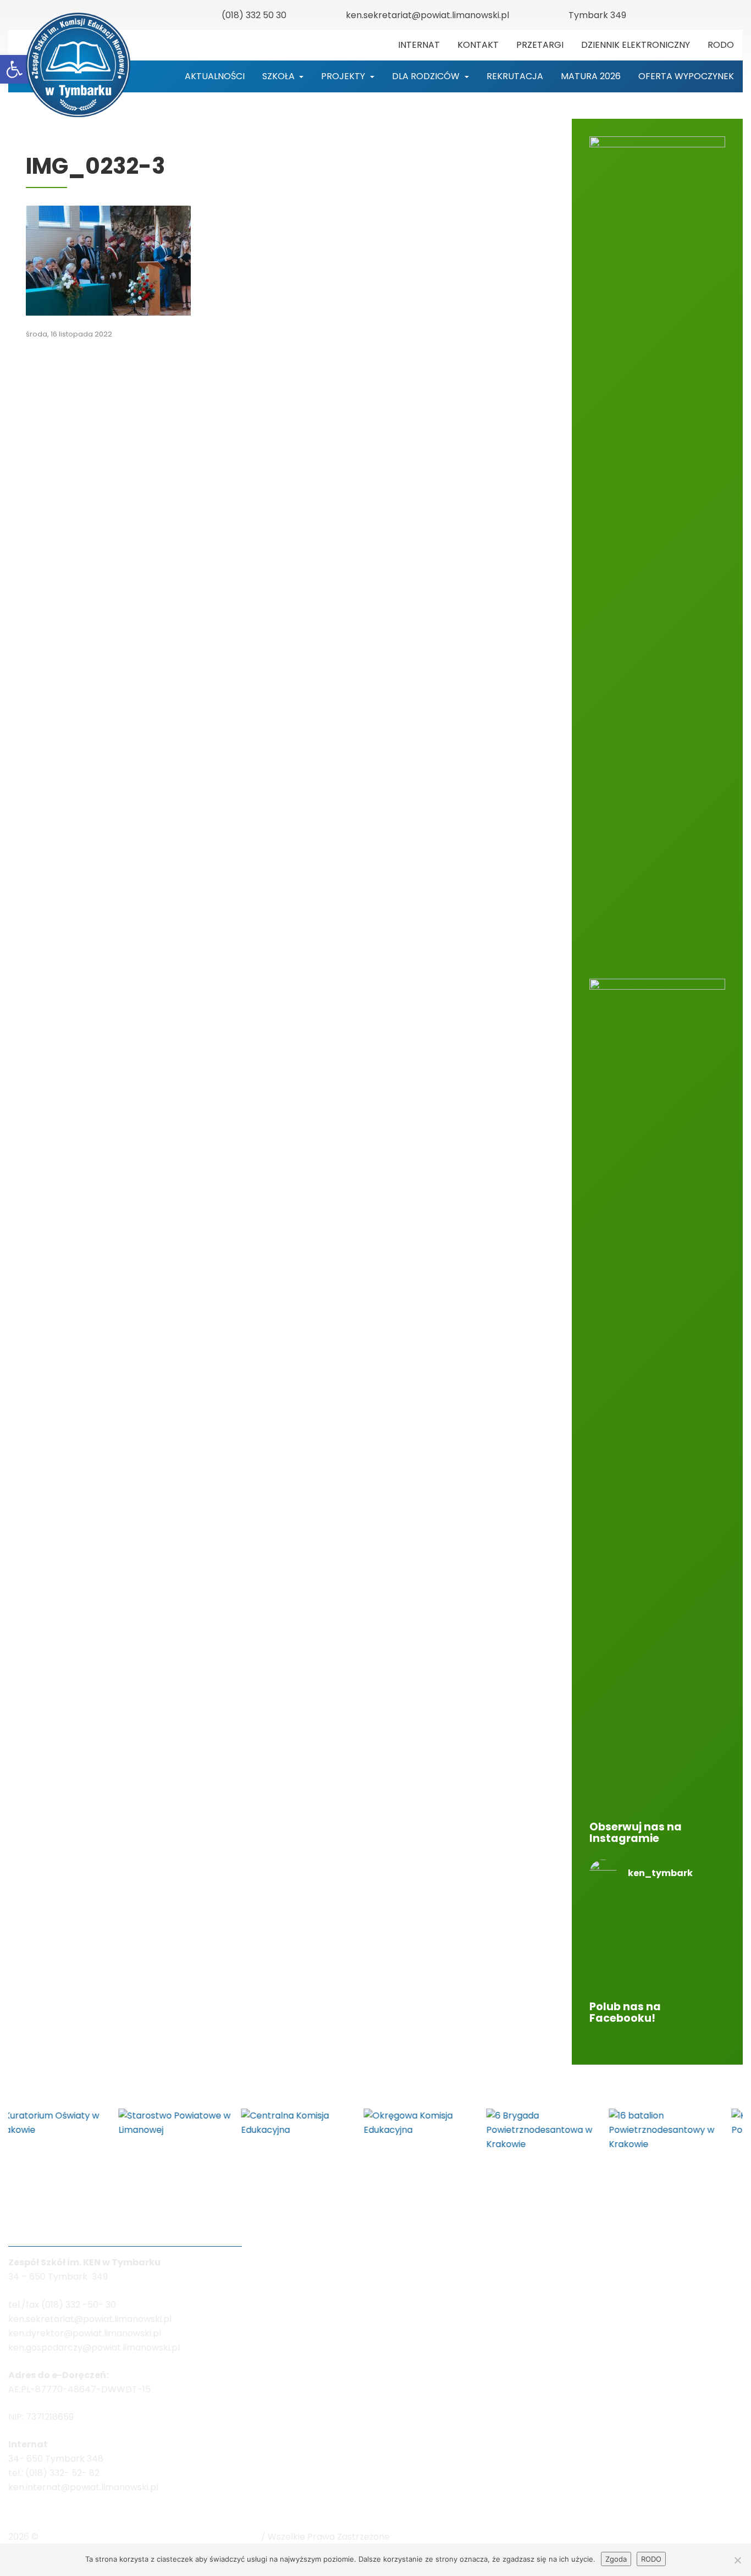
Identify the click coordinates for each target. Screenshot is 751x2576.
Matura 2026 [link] (591, 76)
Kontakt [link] (478, 45)
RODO (651, 2559)
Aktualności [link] (215, 76)
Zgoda (616, 2559)
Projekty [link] (344, 76)
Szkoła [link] (280, 76)
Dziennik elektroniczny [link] (636, 45)
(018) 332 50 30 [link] (254, 15)
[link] (14, 69)
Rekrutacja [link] (515, 76)
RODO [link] (721, 45)
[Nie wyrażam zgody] (737, 2560)
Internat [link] (419, 45)
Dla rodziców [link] (427, 76)
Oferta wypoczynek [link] (686, 76)
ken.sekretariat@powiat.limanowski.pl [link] (427, 15)
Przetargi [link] (540, 45)
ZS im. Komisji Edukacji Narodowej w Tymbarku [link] (151, 2537)
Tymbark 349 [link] (597, 15)
